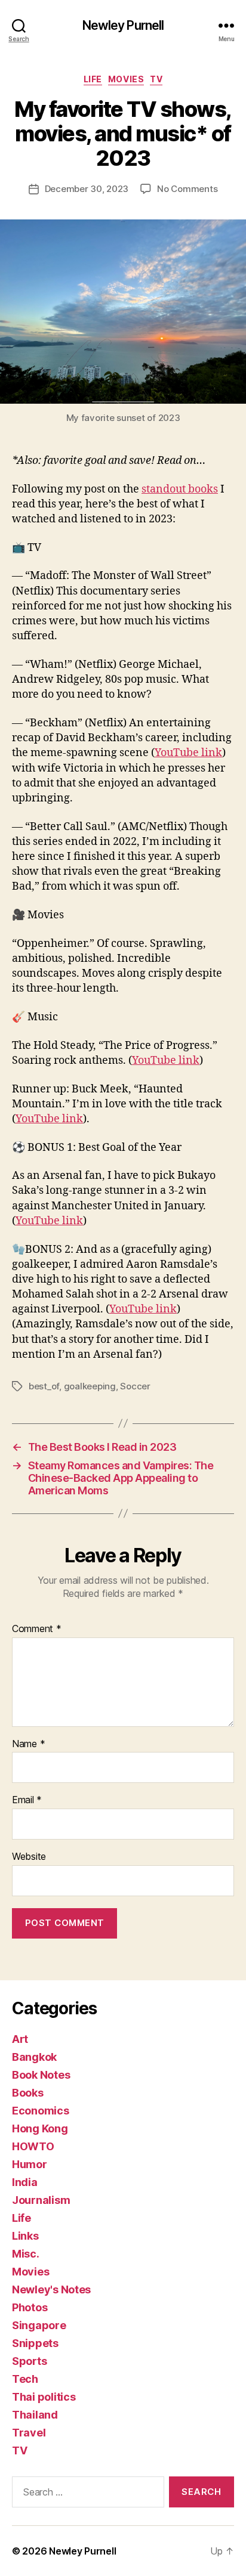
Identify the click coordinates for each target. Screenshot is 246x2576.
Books (28, 2093)
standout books (180, 489)
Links (25, 2236)
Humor (30, 2164)
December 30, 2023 (87, 189)
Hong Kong (40, 2128)
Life (93, 79)
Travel (29, 2433)
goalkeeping (90, 1386)
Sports (29, 2361)
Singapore (39, 2325)
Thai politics (44, 2397)
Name (28, 1744)
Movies (126, 79)
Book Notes (41, 2075)
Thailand (35, 2415)
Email (27, 1800)
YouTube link (188, 753)
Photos (30, 2307)
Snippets (35, 2343)
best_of (44, 1386)
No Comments (187, 189)
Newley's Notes (51, 2289)
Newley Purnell (123, 25)
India (25, 2182)
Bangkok (34, 2057)
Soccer (135, 1386)
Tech (25, 2379)
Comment (37, 1629)
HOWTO (33, 2146)
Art (20, 2039)
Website (29, 1857)
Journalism (41, 2200)
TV (156, 79)
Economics (41, 2111)
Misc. (26, 2254)
